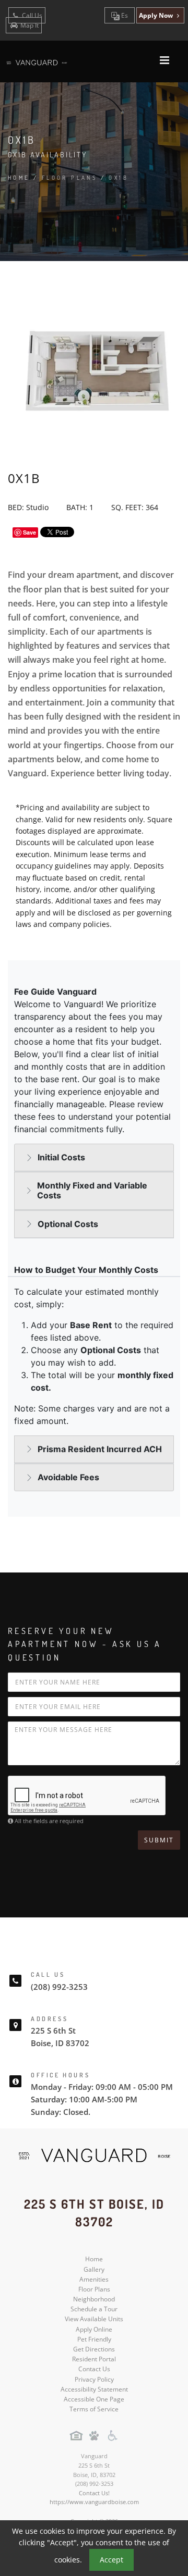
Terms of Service (94, 2409)
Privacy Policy (94, 2379)
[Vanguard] (94, 2156)
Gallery (94, 2269)
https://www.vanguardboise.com (94, 2502)
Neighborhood (94, 2299)
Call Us (31, 15)
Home (19, 178)
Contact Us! (94, 2493)
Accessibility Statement (94, 2389)
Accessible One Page (94, 2399)
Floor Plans (94, 2289)
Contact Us (94, 2369)
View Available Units (94, 2319)
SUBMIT (159, 1840)
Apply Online (94, 2329)
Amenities (94, 2279)
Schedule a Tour (94, 2309)
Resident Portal (94, 2359)
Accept (111, 2560)
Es (124, 15)
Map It (30, 25)
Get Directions (94, 2349)
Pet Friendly (94, 2339)
